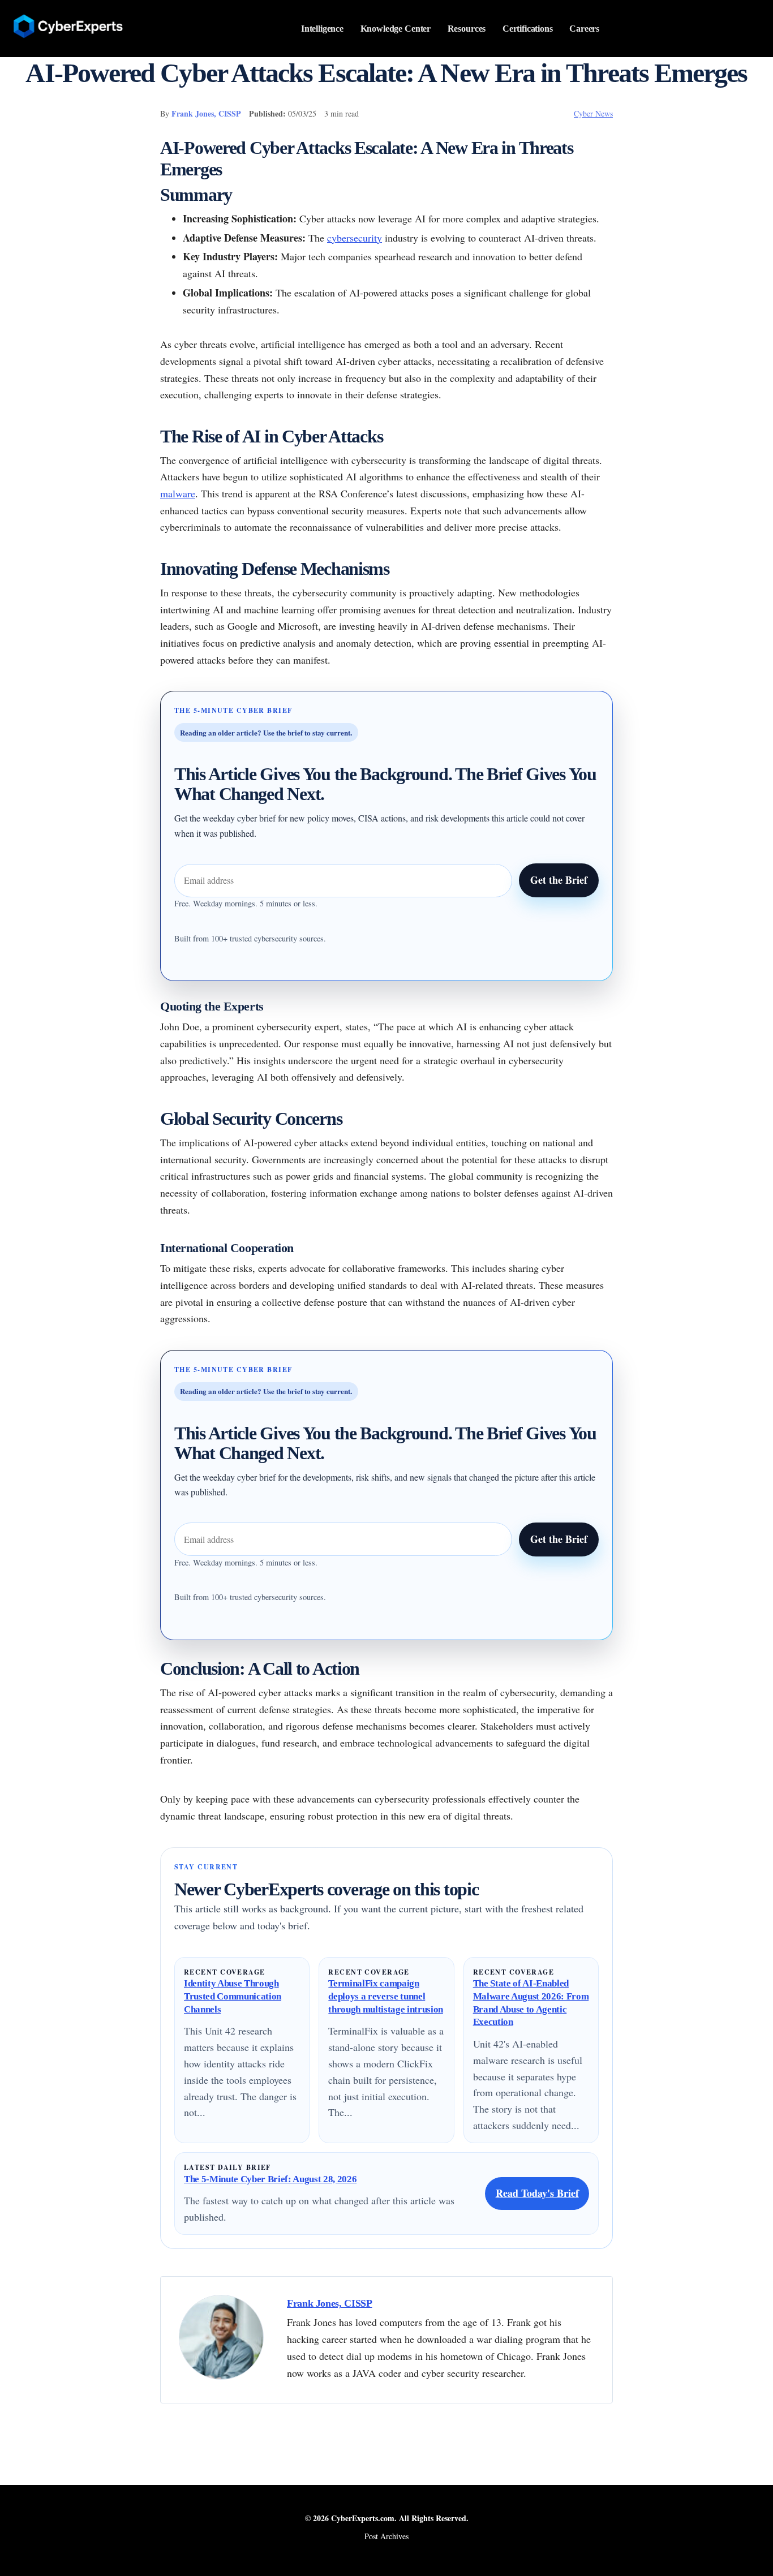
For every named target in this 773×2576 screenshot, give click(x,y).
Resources (467, 29)
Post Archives (386, 2536)
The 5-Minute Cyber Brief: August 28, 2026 (270, 2179)
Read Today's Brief (537, 2193)
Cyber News (593, 113)
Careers (584, 29)
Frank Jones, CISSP (206, 113)
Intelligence (322, 29)
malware (178, 493)
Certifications (528, 29)
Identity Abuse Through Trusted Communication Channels (233, 1996)
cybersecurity (355, 238)
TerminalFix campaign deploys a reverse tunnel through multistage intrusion (386, 1996)
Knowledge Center (396, 29)
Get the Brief (559, 880)
